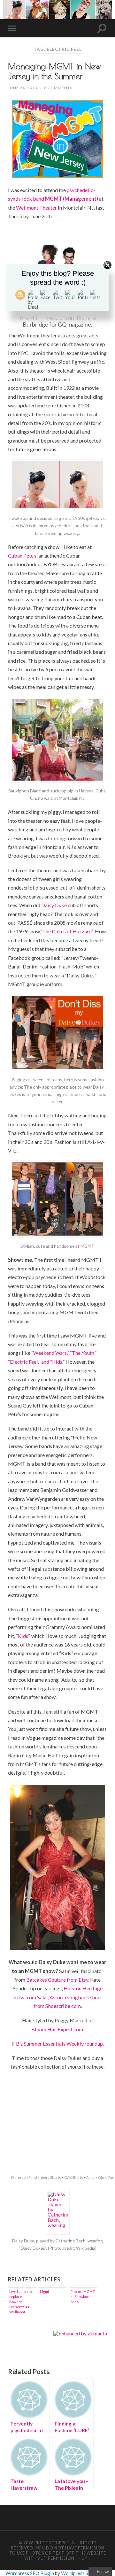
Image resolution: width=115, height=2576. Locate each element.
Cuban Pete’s (22, 555)
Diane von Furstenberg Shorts (36, 2177)
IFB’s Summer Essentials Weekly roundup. (58, 2044)
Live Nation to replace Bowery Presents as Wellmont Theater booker (20, 2301)
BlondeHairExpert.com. (58, 2029)
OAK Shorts (74, 2177)
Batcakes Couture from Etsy (57, 1980)
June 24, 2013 (23, 88)
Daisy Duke (54, 905)
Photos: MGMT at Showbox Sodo (83, 2297)
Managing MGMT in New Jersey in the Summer (54, 71)
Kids (23, 1636)
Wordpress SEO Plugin (30, 2573)
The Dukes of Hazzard (67, 931)
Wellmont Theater (36, 208)
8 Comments (58, 88)
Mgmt (45, 2291)
